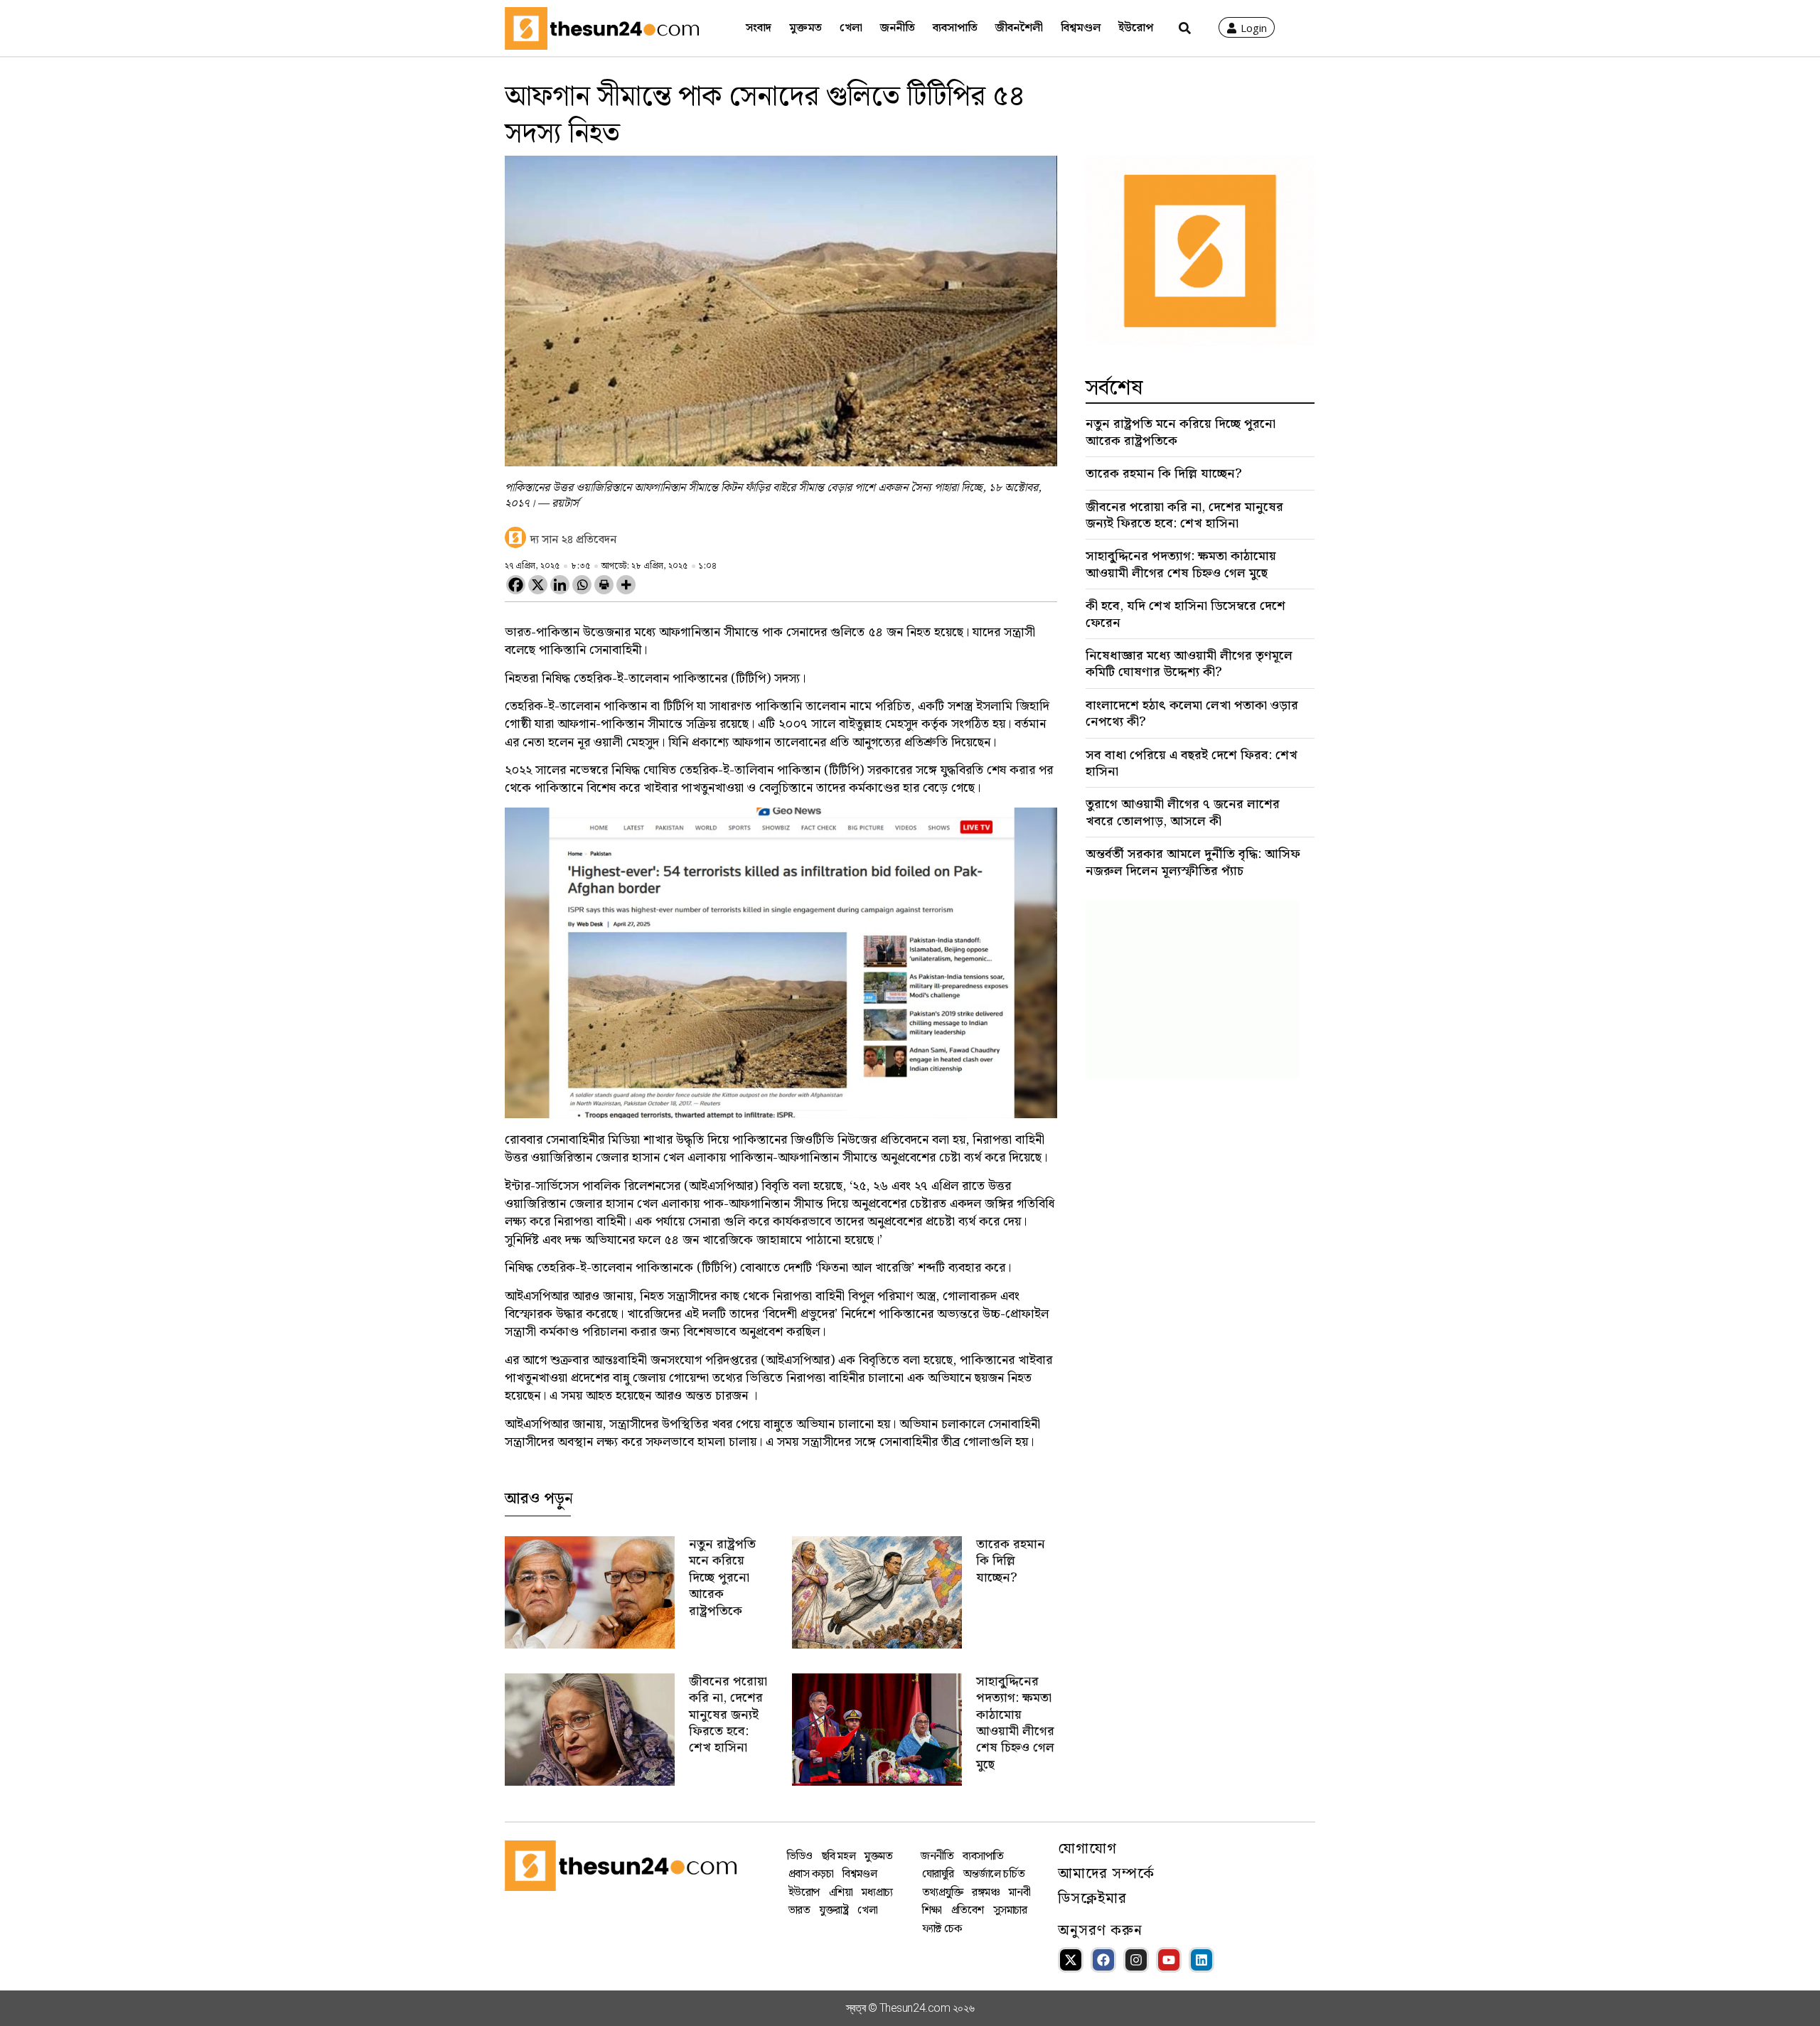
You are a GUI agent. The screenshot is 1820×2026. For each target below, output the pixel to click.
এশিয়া (841, 1893)
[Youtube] (1169, 1960)
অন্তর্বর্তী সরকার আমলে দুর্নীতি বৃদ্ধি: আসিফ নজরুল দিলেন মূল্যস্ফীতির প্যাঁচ (1193, 862)
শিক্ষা (932, 1910)
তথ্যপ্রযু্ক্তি (943, 1893)
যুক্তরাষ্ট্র (834, 1910)
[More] (626, 585)
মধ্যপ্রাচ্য (877, 1893)
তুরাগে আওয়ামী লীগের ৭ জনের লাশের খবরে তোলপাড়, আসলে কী (1183, 813)
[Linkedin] (560, 585)
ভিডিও (800, 1856)
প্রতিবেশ (968, 1910)
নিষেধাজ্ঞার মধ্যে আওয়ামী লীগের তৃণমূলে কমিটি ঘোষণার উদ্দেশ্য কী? (1189, 664)
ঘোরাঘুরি (938, 1874)
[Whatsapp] (582, 585)
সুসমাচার (1010, 1910)
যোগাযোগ (1087, 1849)
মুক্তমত (805, 28)
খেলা (851, 28)
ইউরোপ (1136, 28)
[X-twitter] (1071, 1960)
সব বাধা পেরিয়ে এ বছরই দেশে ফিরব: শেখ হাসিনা (1192, 763)
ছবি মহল (839, 1856)
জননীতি (898, 28)
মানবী (1019, 1893)
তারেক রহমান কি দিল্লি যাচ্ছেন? (1011, 1561)
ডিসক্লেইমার (1092, 1899)
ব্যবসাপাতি (955, 28)
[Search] (1185, 28)
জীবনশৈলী (1019, 28)
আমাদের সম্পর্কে (1106, 1874)
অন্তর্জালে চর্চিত (994, 1874)
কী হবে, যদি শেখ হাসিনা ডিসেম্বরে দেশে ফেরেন (1185, 614)
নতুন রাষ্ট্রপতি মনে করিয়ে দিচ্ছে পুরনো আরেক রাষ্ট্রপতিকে (722, 1578)
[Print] (604, 585)
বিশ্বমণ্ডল (1081, 28)
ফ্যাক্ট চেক (942, 1929)
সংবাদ (759, 28)
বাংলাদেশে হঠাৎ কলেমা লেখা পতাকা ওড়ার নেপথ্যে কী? (1192, 714)
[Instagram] (1136, 1960)
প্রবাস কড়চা (811, 1874)
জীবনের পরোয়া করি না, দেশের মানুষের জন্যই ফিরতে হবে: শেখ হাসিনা (728, 1715)
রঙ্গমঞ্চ (986, 1893)
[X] (538, 585)
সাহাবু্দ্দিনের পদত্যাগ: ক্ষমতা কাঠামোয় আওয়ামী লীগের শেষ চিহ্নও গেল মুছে (1015, 1723)
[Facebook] (516, 585)
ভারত (799, 1910)
